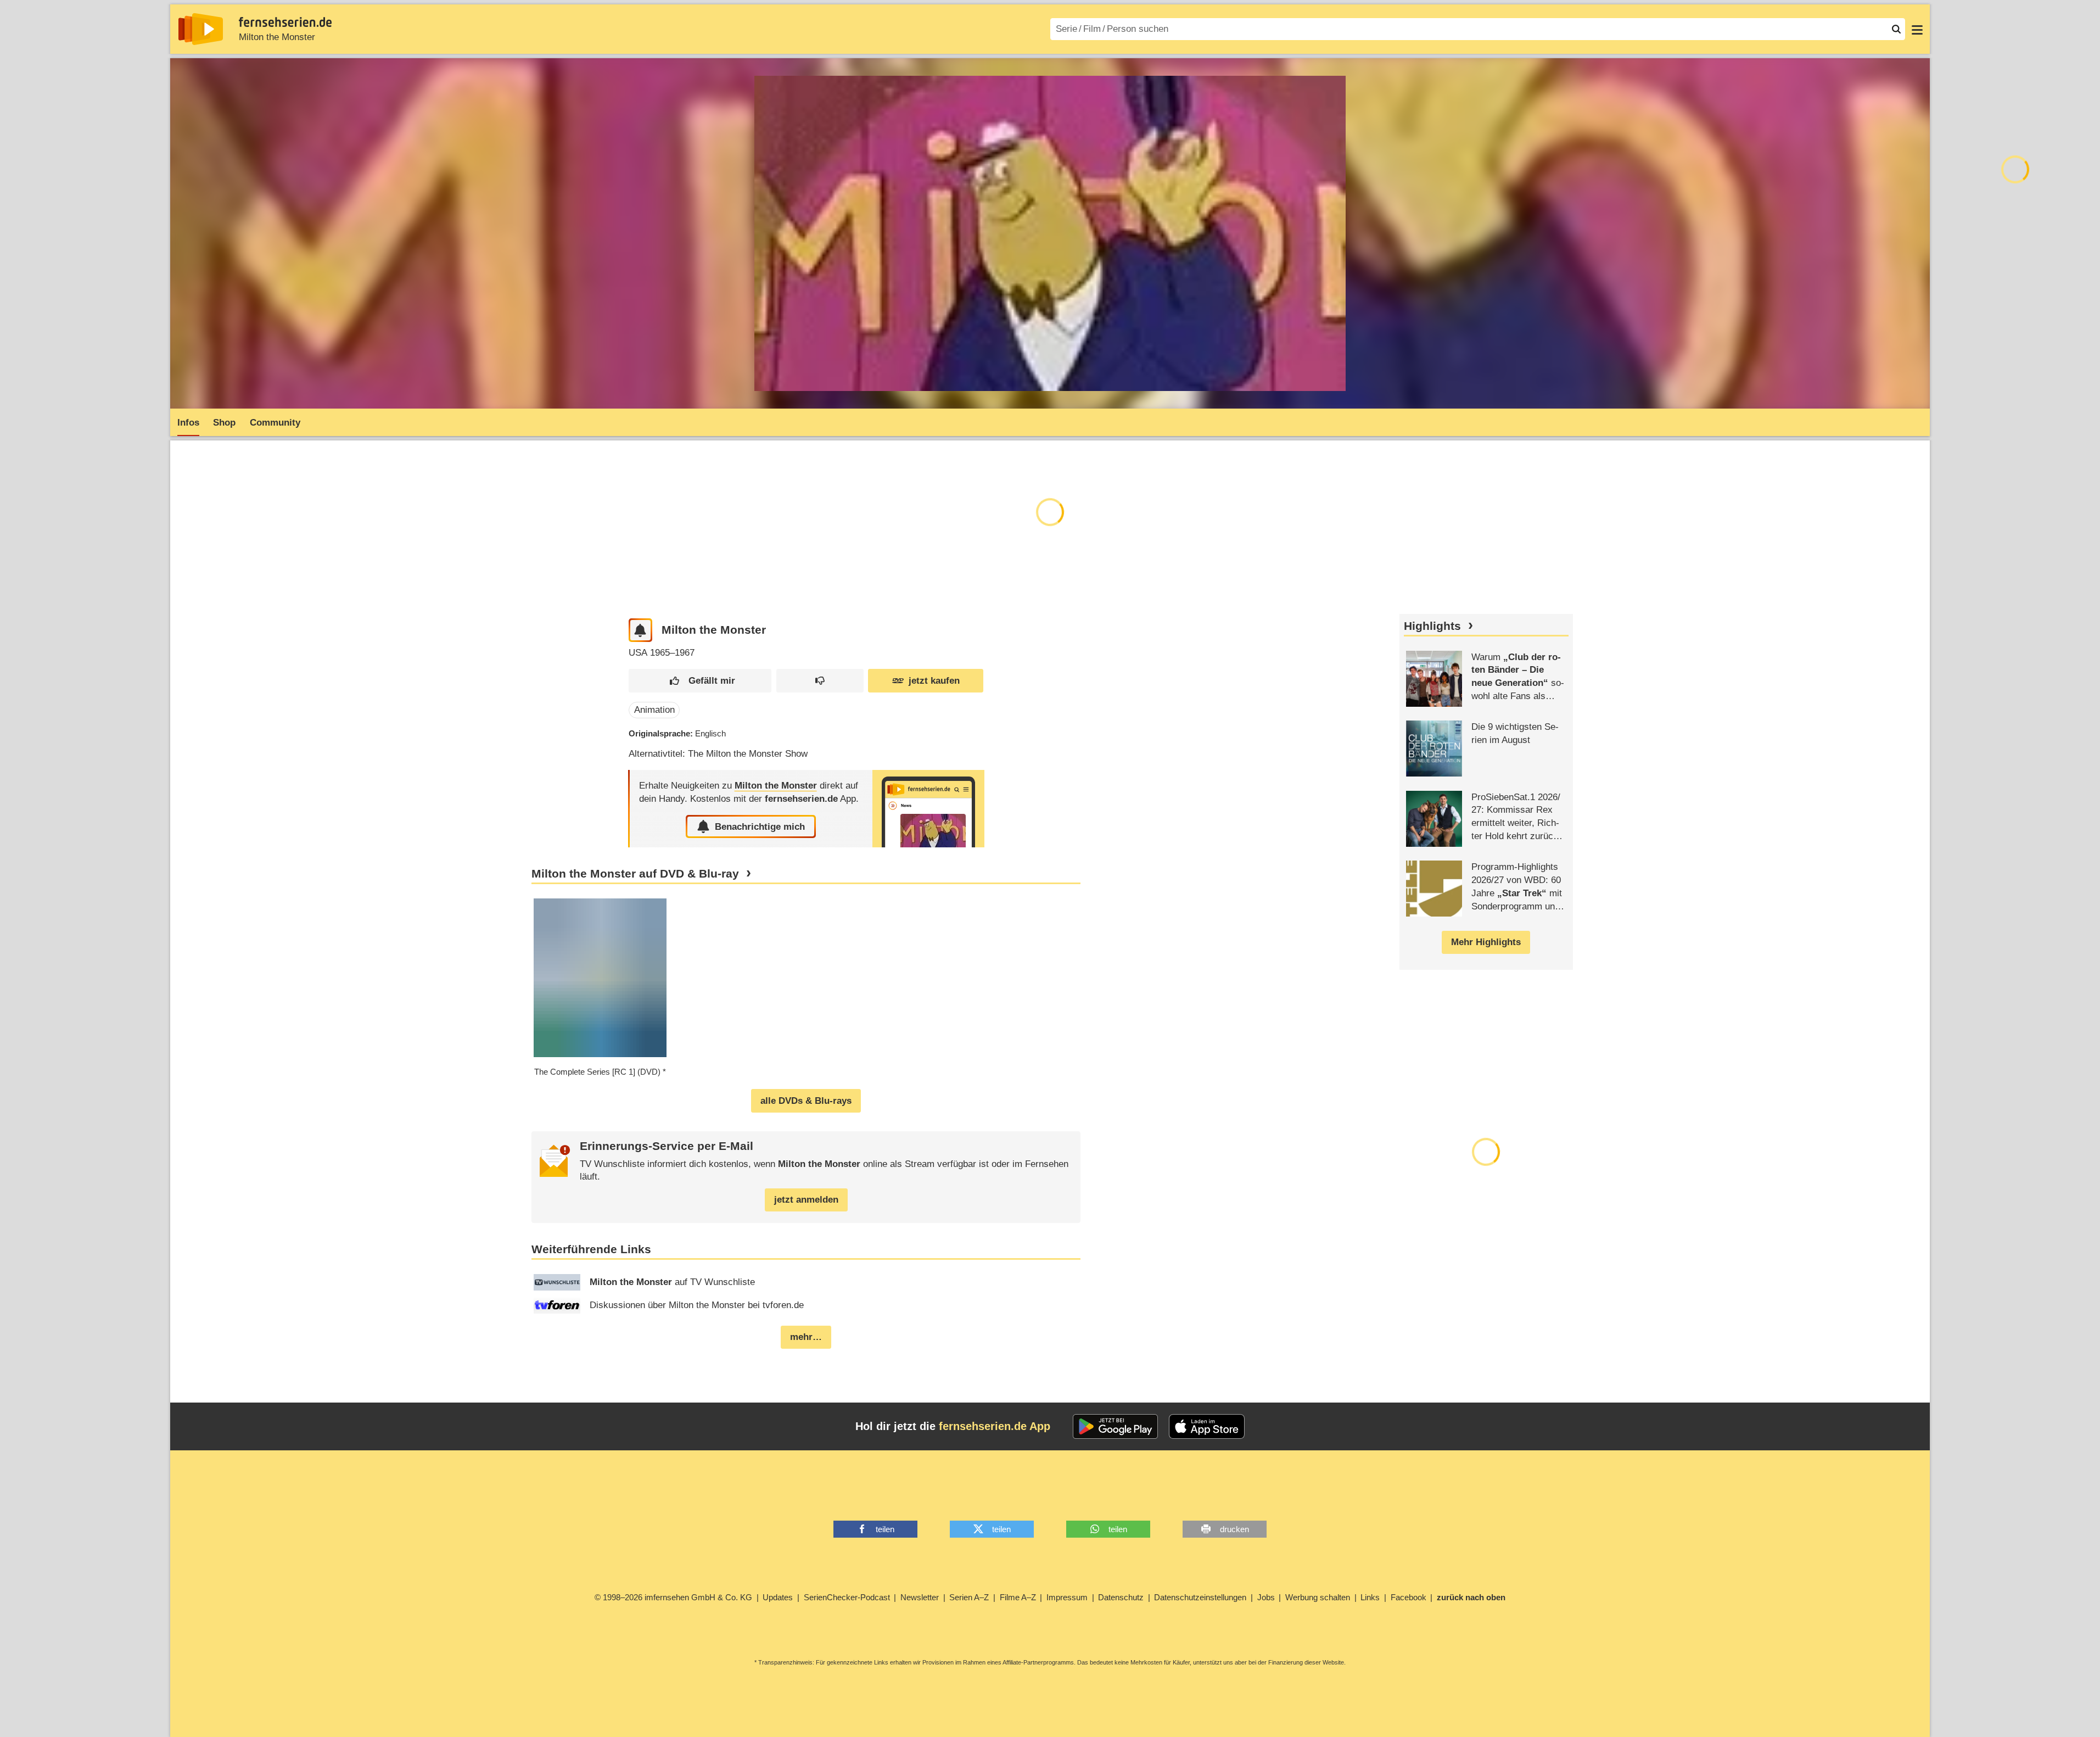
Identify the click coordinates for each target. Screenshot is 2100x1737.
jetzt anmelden (806, 1200)
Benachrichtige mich (760, 827)
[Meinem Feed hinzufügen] (640, 630)
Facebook (1409, 1597)
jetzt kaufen (934, 681)
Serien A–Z (969, 1597)
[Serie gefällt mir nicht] (820, 681)
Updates (778, 1597)
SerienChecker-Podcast (847, 1597)
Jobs (1266, 1597)
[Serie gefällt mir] (700, 681)
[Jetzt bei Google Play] (1115, 1427)
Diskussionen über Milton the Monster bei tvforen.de (697, 1305)
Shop (224, 423)
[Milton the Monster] (928, 809)
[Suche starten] (1896, 29)
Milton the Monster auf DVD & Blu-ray (635, 874)
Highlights (1432, 626)
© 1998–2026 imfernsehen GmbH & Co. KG (673, 1597)
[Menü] (1917, 29)
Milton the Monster (277, 37)
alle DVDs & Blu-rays (806, 1101)
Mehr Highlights (1486, 942)
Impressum (1067, 1597)
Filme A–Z (1018, 1597)
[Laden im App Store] (1207, 1427)
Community (275, 423)
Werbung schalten (1318, 1597)
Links (1370, 1597)
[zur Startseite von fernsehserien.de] (201, 29)
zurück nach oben (1471, 1597)
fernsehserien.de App (995, 1426)
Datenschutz (1121, 1597)
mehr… (806, 1337)
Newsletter (920, 1597)
